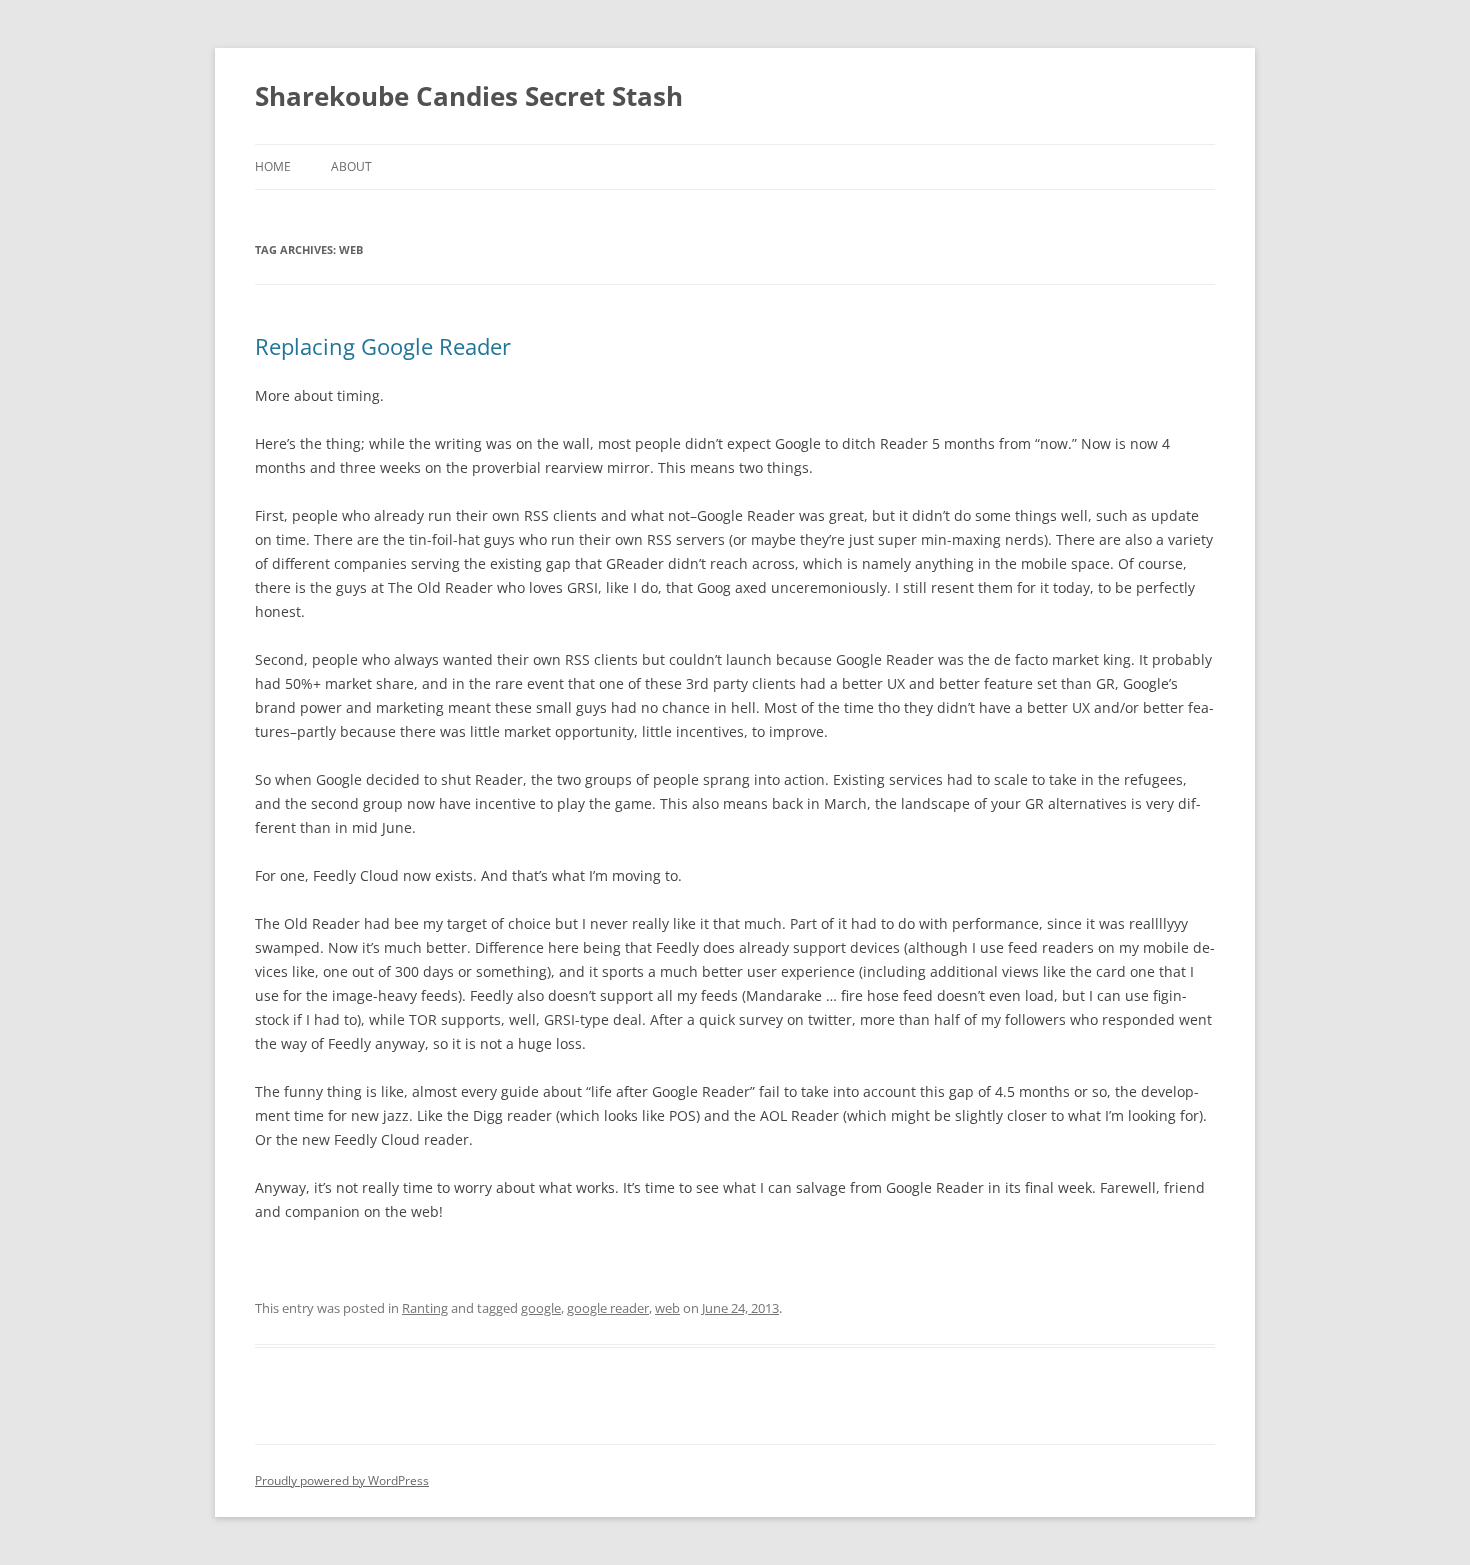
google (541, 1308)
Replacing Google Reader (383, 346)
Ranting (425, 1308)
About (351, 166)
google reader (608, 1308)
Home (273, 166)
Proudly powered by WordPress (342, 1480)
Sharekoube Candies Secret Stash (469, 96)
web (667, 1308)
